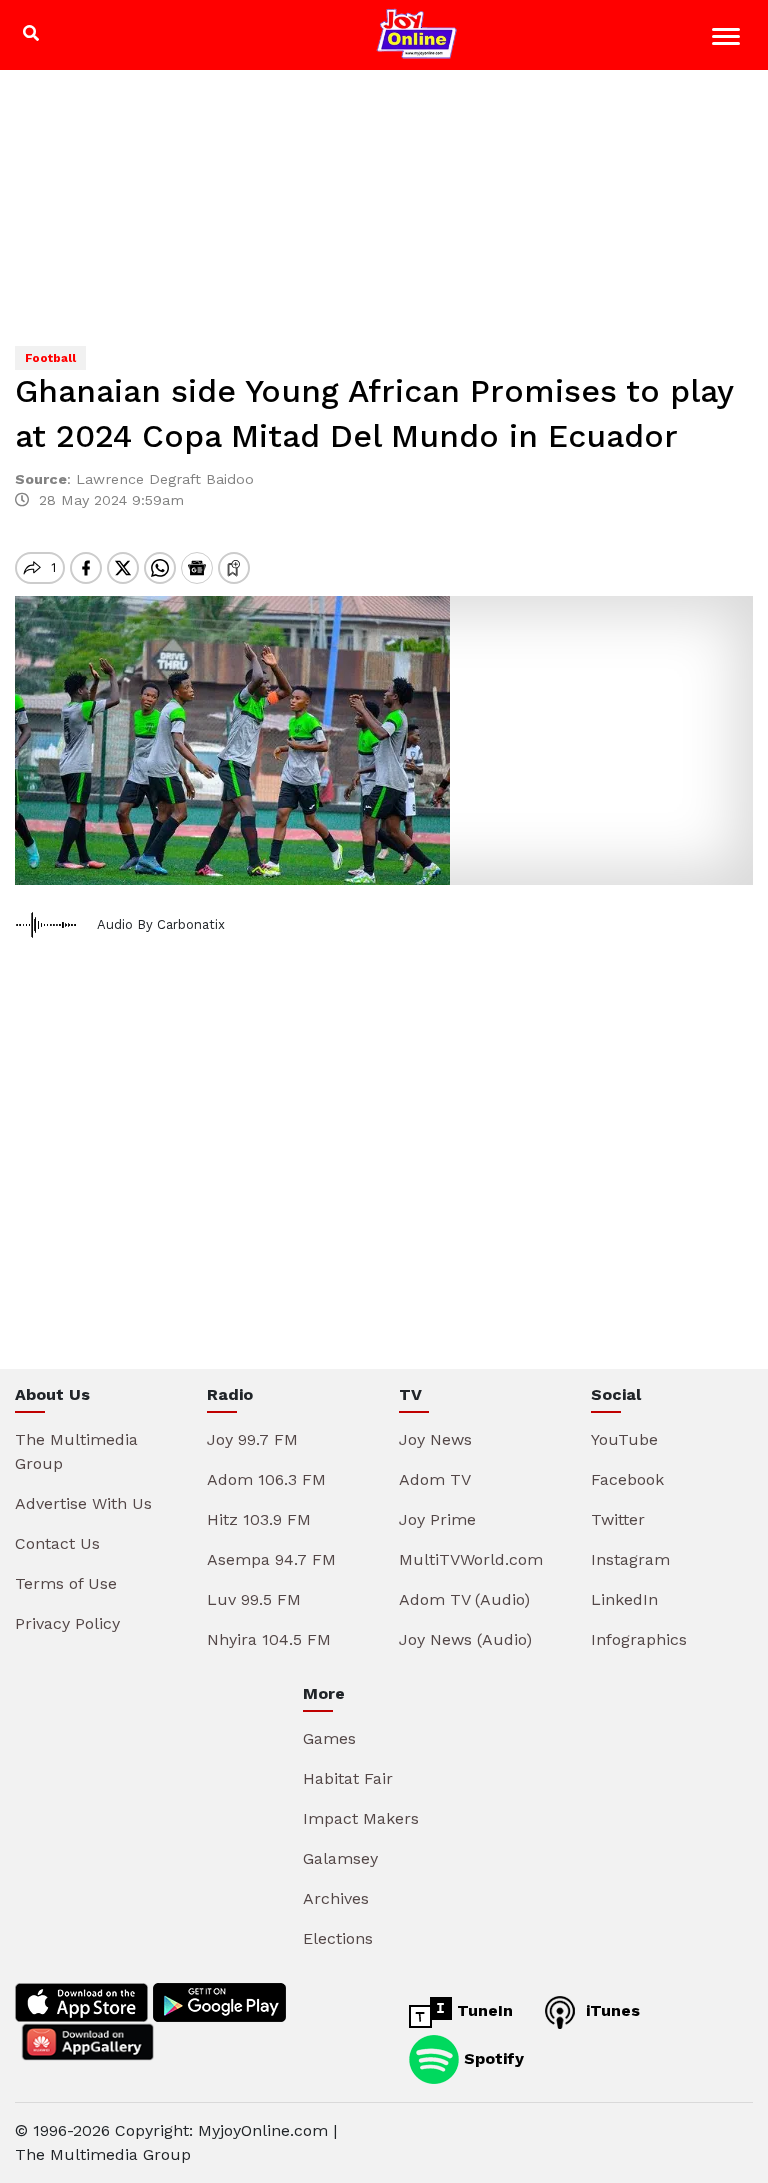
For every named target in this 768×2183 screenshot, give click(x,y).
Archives (336, 1898)
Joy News (435, 1439)
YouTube (624, 1439)
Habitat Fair (348, 1778)
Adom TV (435, 1479)
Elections (338, 1938)
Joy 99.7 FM (252, 1439)
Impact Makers (361, 1818)
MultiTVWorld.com (471, 1559)
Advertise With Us (83, 1503)
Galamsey (340, 1858)
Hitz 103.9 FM (259, 1519)
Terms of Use (66, 1583)
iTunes (610, 2010)
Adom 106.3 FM (266, 1479)
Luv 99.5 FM (254, 1599)
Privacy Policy (67, 1623)
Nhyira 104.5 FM (269, 1639)
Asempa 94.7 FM (271, 1559)
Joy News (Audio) (465, 1639)
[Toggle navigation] (728, 39)
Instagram (630, 1559)
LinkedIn (624, 1599)
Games (329, 1738)
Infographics (639, 1639)
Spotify (491, 2058)
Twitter (618, 1519)
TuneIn (482, 2010)
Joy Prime (437, 1519)
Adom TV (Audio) (464, 1599)
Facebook (627, 1479)
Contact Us (57, 1543)
